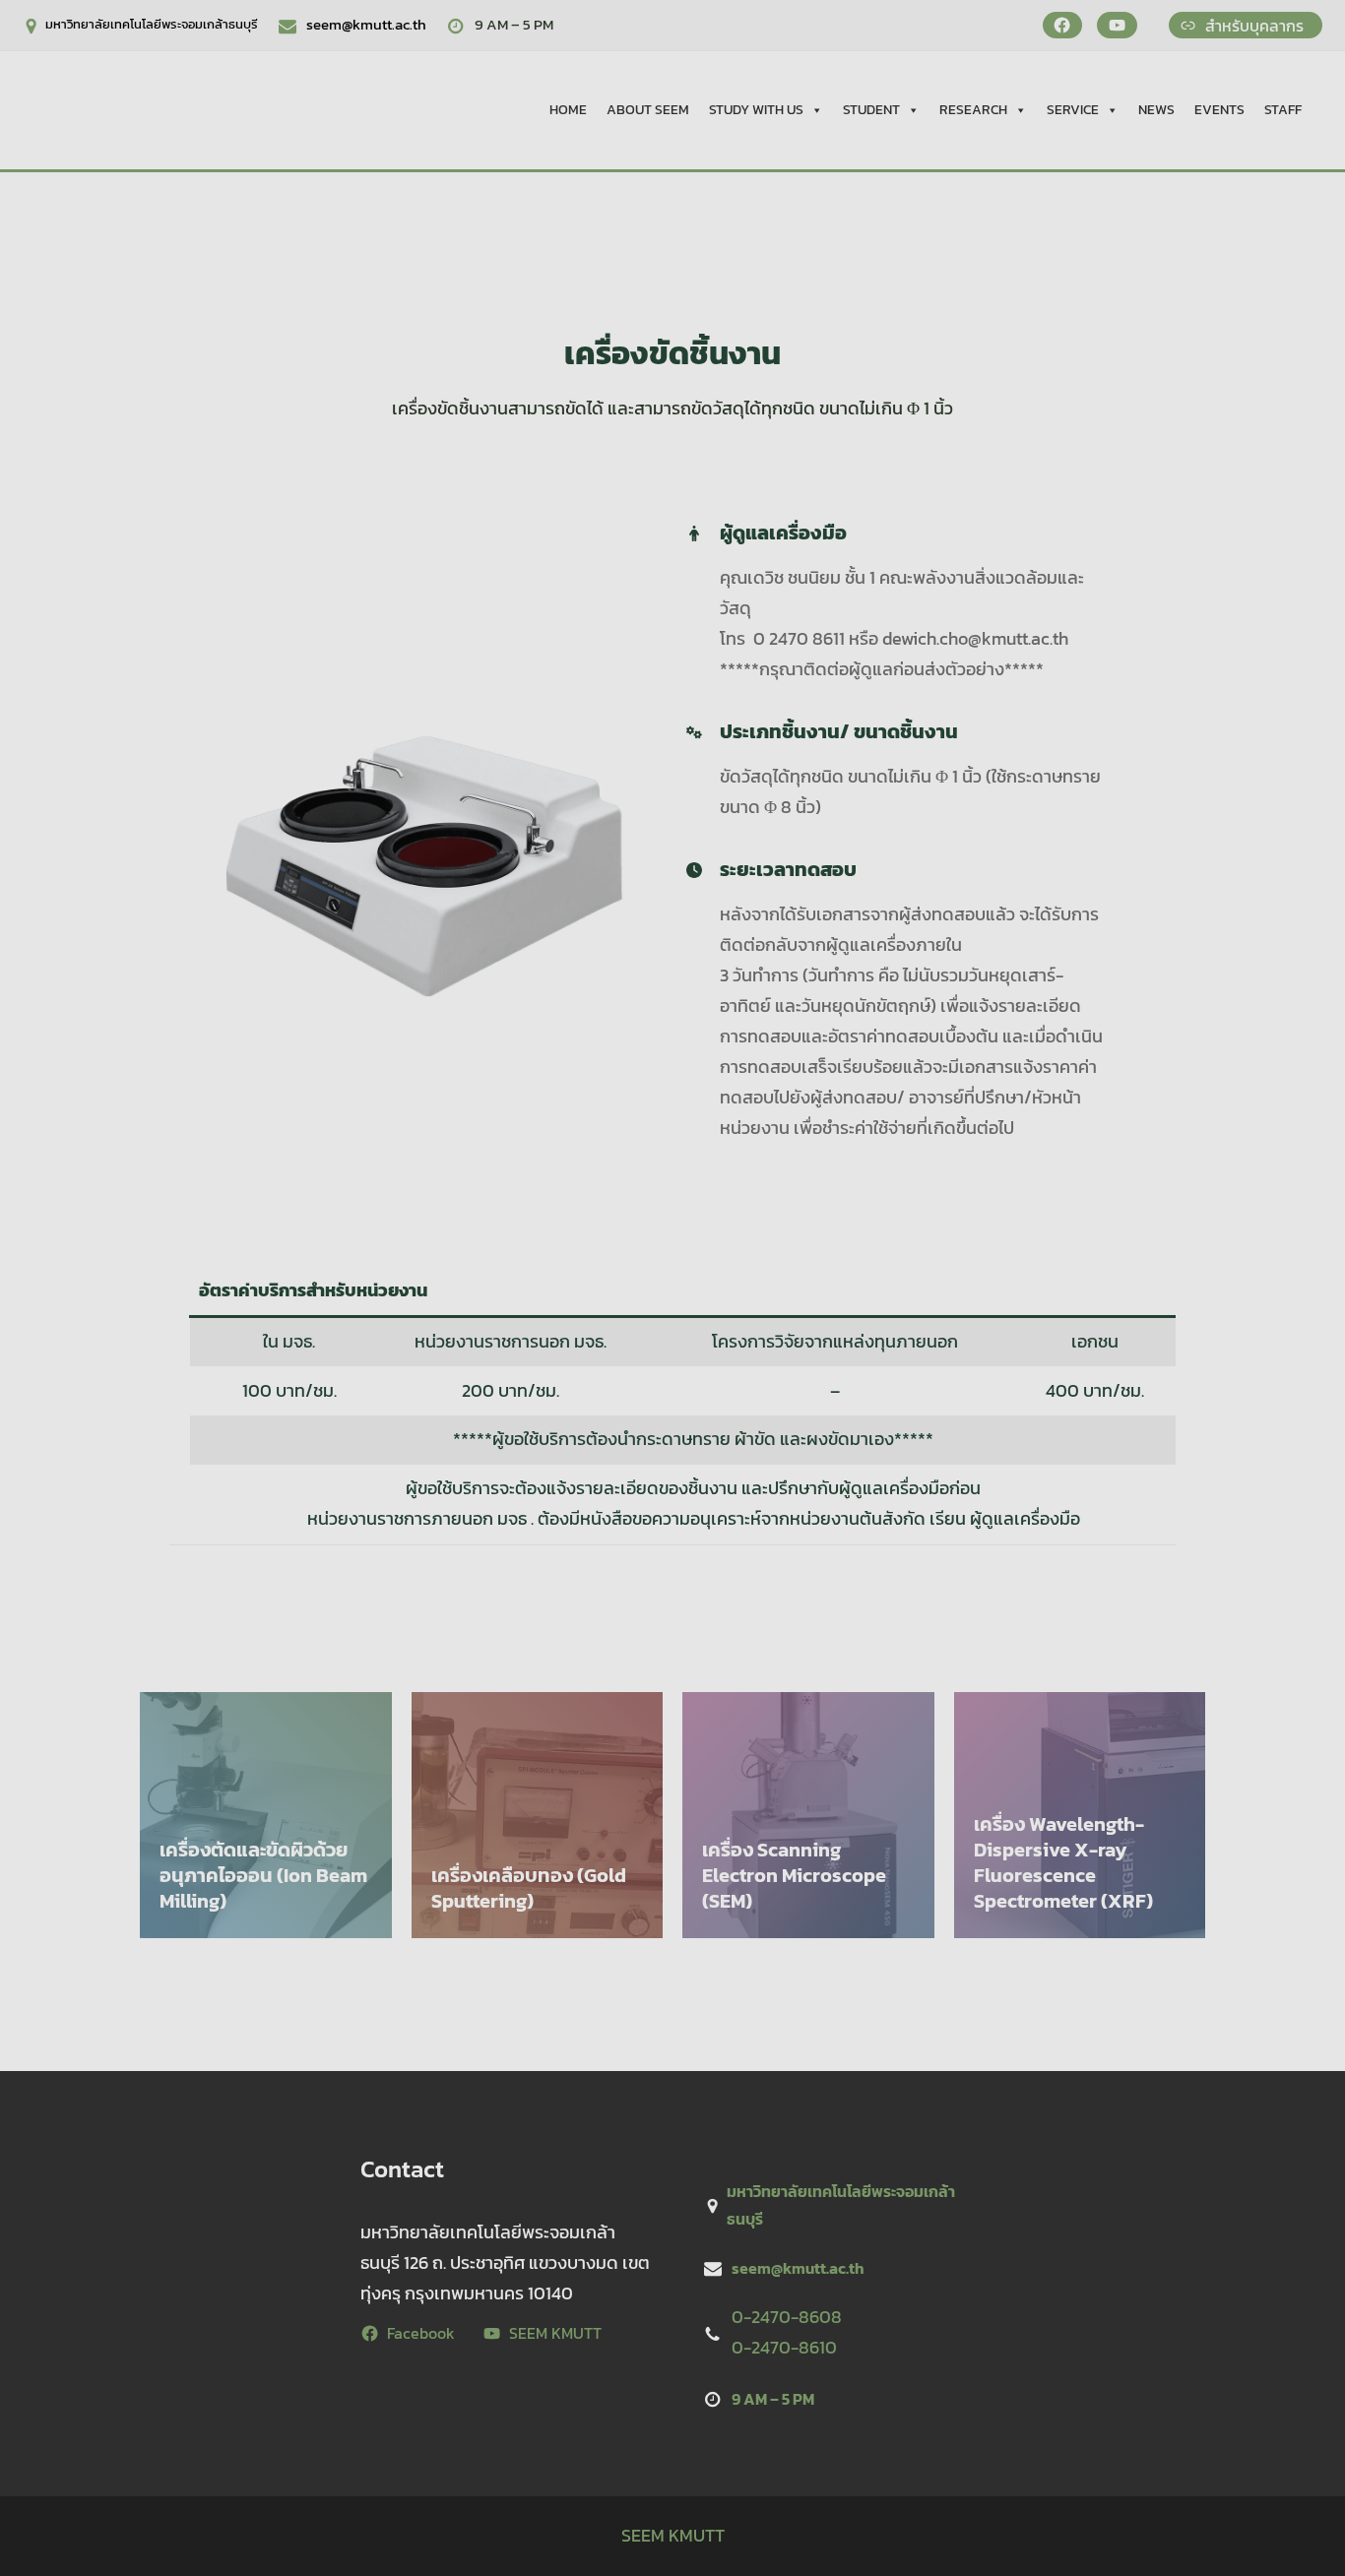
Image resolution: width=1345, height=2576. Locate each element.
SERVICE (1073, 110)
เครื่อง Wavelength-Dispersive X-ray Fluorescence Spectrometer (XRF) (1063, 1862)
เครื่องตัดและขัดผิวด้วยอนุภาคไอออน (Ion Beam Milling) (263, 1875)
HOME (568, 110)
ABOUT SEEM (648, 110)
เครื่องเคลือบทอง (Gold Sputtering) (529, 1888)
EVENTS (1219, 110)
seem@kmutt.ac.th (366, 24)
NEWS (1156, 110)
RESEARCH (973, 110)
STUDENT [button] (871, 110)
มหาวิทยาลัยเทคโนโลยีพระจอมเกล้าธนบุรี (152, 24)
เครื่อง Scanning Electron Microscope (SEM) (794, 1875)
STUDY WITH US (756, 110)
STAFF (1283, 110)
